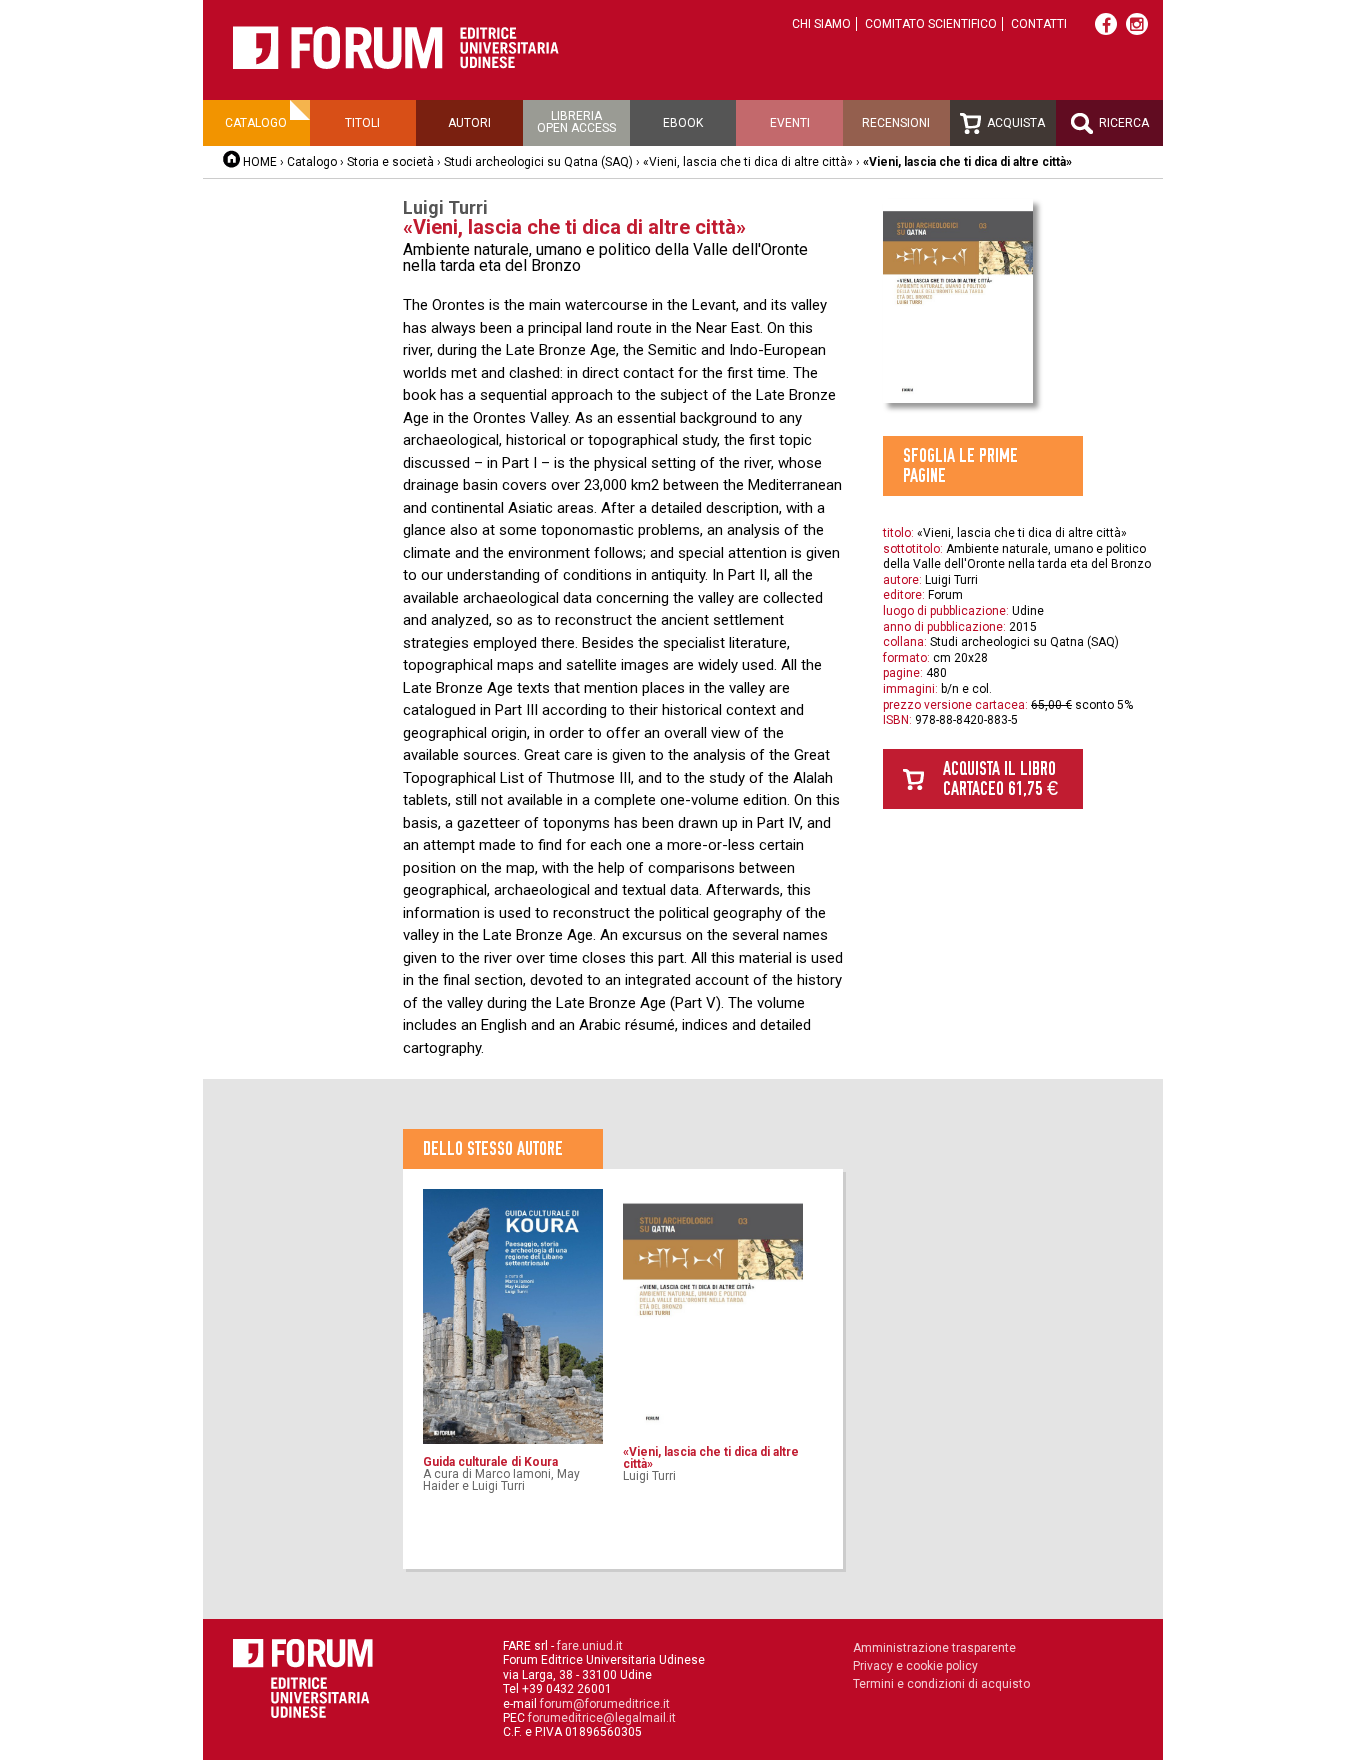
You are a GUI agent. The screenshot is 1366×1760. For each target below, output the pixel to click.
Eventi (790, 123)
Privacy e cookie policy (915, 1666)
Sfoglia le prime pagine (960, 465)
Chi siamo (821, 24)
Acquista (1014, 123)
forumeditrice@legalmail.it (602, 1718)
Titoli (362, 123)
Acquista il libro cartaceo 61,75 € (1000, 778)
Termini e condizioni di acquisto (941, 1684)
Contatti (1039, 24)
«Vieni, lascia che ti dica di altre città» (748, 162)
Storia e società (390, 162)
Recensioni (896, 123)
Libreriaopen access (576, 122)
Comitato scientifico (931, 24)
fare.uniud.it (590, 1646)
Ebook (683, 123)
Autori (469, 123)
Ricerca (1122, 123)
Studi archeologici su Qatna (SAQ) (538, 162)
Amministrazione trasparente (934, 1648)
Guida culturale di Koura (490, 1462)
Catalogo (256, 123)
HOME (260, 162)
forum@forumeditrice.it (605, 1704)
